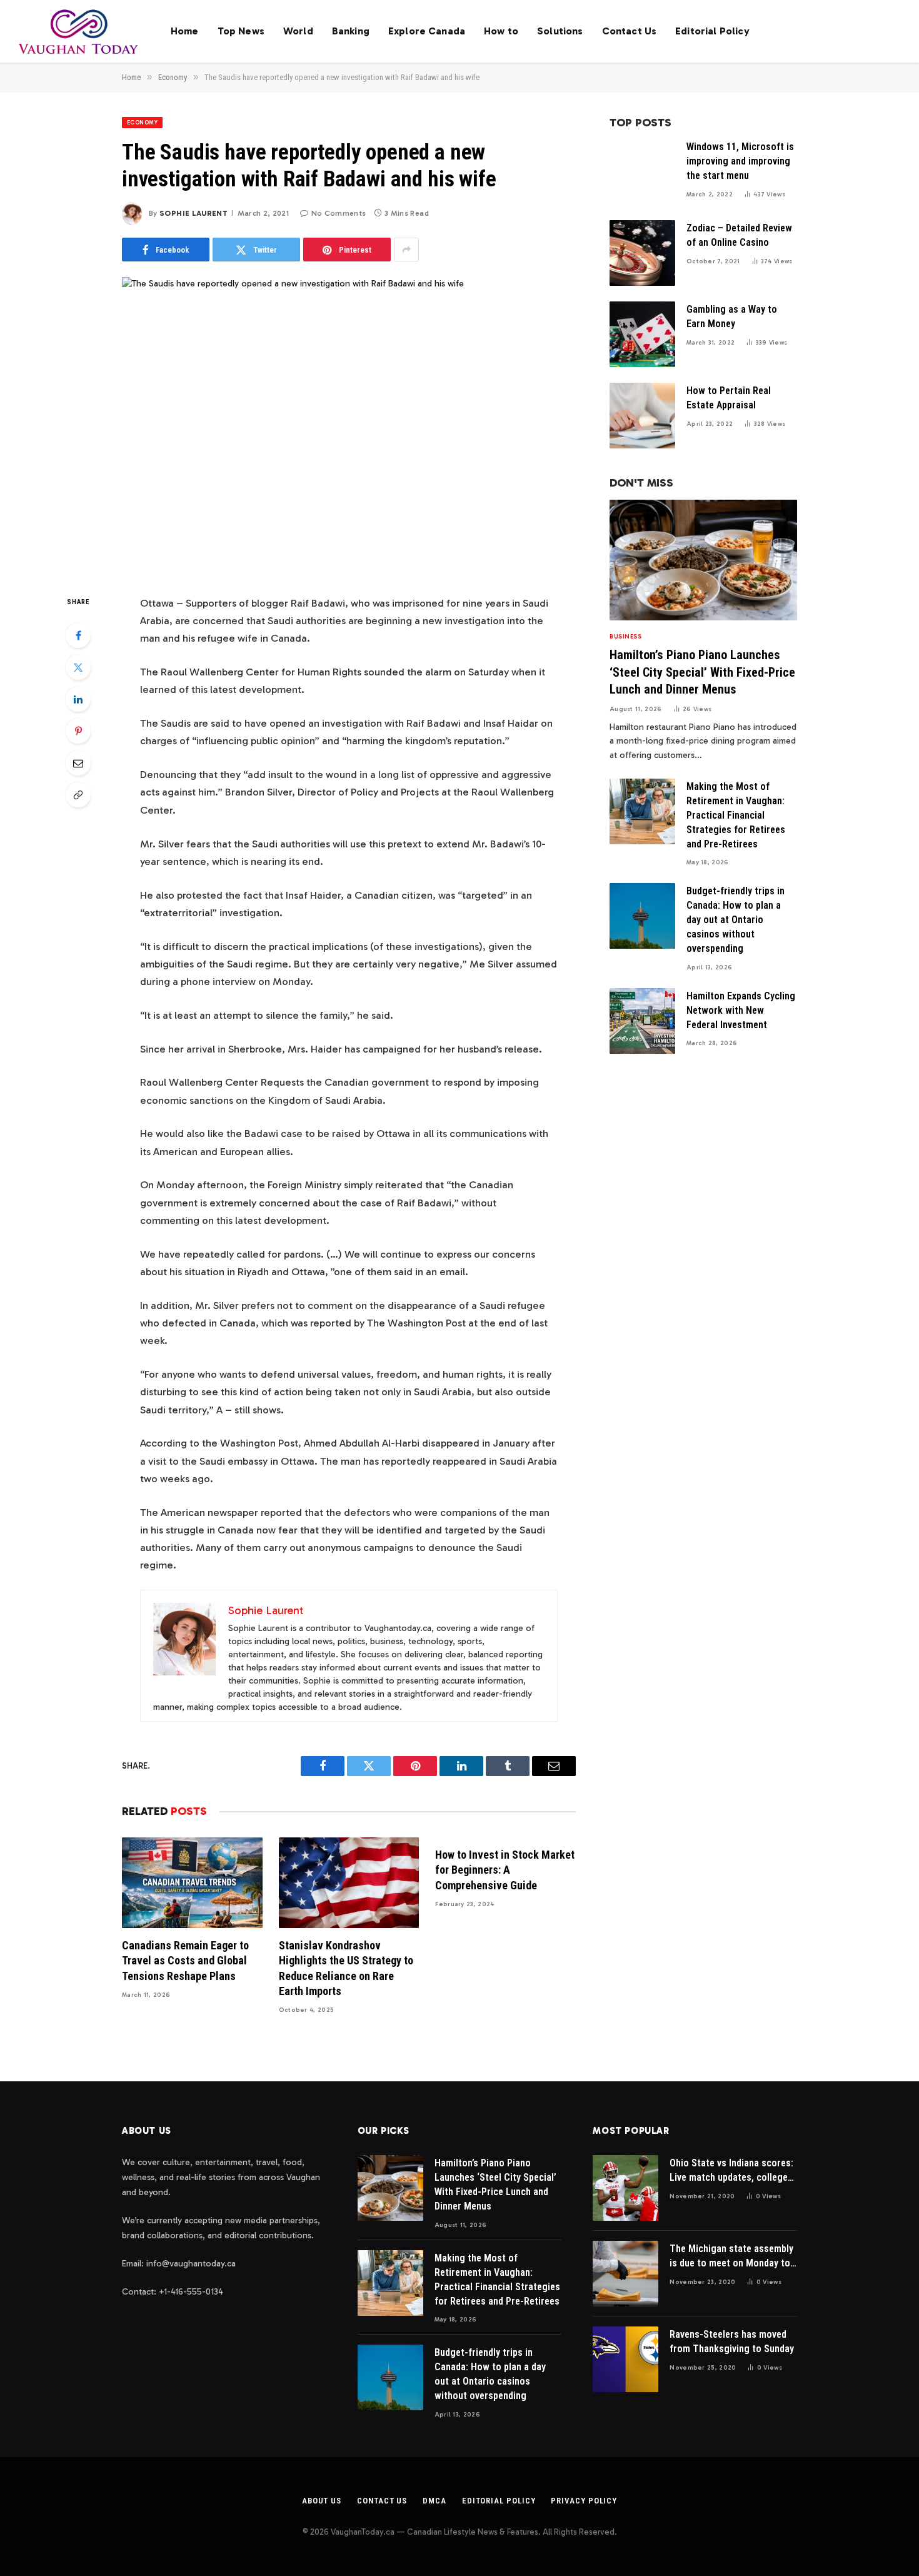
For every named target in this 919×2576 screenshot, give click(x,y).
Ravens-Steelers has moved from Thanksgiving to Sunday (732, 2341)
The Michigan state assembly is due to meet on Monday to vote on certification (731, 2257)
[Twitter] (78, 667)
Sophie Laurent (193, 213)
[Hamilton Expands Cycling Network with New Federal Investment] (642, 1021)
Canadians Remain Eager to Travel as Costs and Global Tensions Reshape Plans (185, 1961)
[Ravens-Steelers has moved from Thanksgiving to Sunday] (625, 2359)
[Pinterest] (78, 731)
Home (185, 31)
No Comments (339, 213)
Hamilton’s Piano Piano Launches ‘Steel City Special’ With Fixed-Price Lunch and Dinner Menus (702, 672)
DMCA (434, 2501)
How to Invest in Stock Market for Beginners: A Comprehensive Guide (505, 1870)
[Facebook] (78, 635)
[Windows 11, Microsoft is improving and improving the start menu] (642, 172)
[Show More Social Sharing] (406, 250)
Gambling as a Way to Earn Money (732, 316)
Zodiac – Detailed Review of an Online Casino (739, 235)
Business (625, 637)
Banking (351, 31)
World (298, 31)
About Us (322, 2501)
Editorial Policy (712, 31)
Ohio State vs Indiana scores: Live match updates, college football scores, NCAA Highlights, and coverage (731, 2171)
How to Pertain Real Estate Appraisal (729, 398)
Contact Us (630, 31)
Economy (142, 123)
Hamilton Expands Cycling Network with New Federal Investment (741, 1010)
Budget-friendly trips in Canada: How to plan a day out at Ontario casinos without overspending (736, 920)
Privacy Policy (584, 2501)
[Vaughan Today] (79, 31)
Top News (241, 31)
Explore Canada (427, 31)
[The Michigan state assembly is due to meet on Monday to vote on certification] (625, 2274)
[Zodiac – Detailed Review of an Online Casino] (642, 253)
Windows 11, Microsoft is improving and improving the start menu (740, 161)
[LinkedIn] (78, 699)
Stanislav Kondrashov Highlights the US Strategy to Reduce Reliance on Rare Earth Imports (346, 1968)
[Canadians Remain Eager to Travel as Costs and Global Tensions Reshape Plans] (192, 1883)
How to (501, 31)
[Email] (78, 763)
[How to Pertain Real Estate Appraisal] (642, 416)
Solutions (560, 31)
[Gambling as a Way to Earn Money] (642, 334)
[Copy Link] (78, 795)
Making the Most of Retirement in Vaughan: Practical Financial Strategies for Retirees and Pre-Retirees (736, 815)
